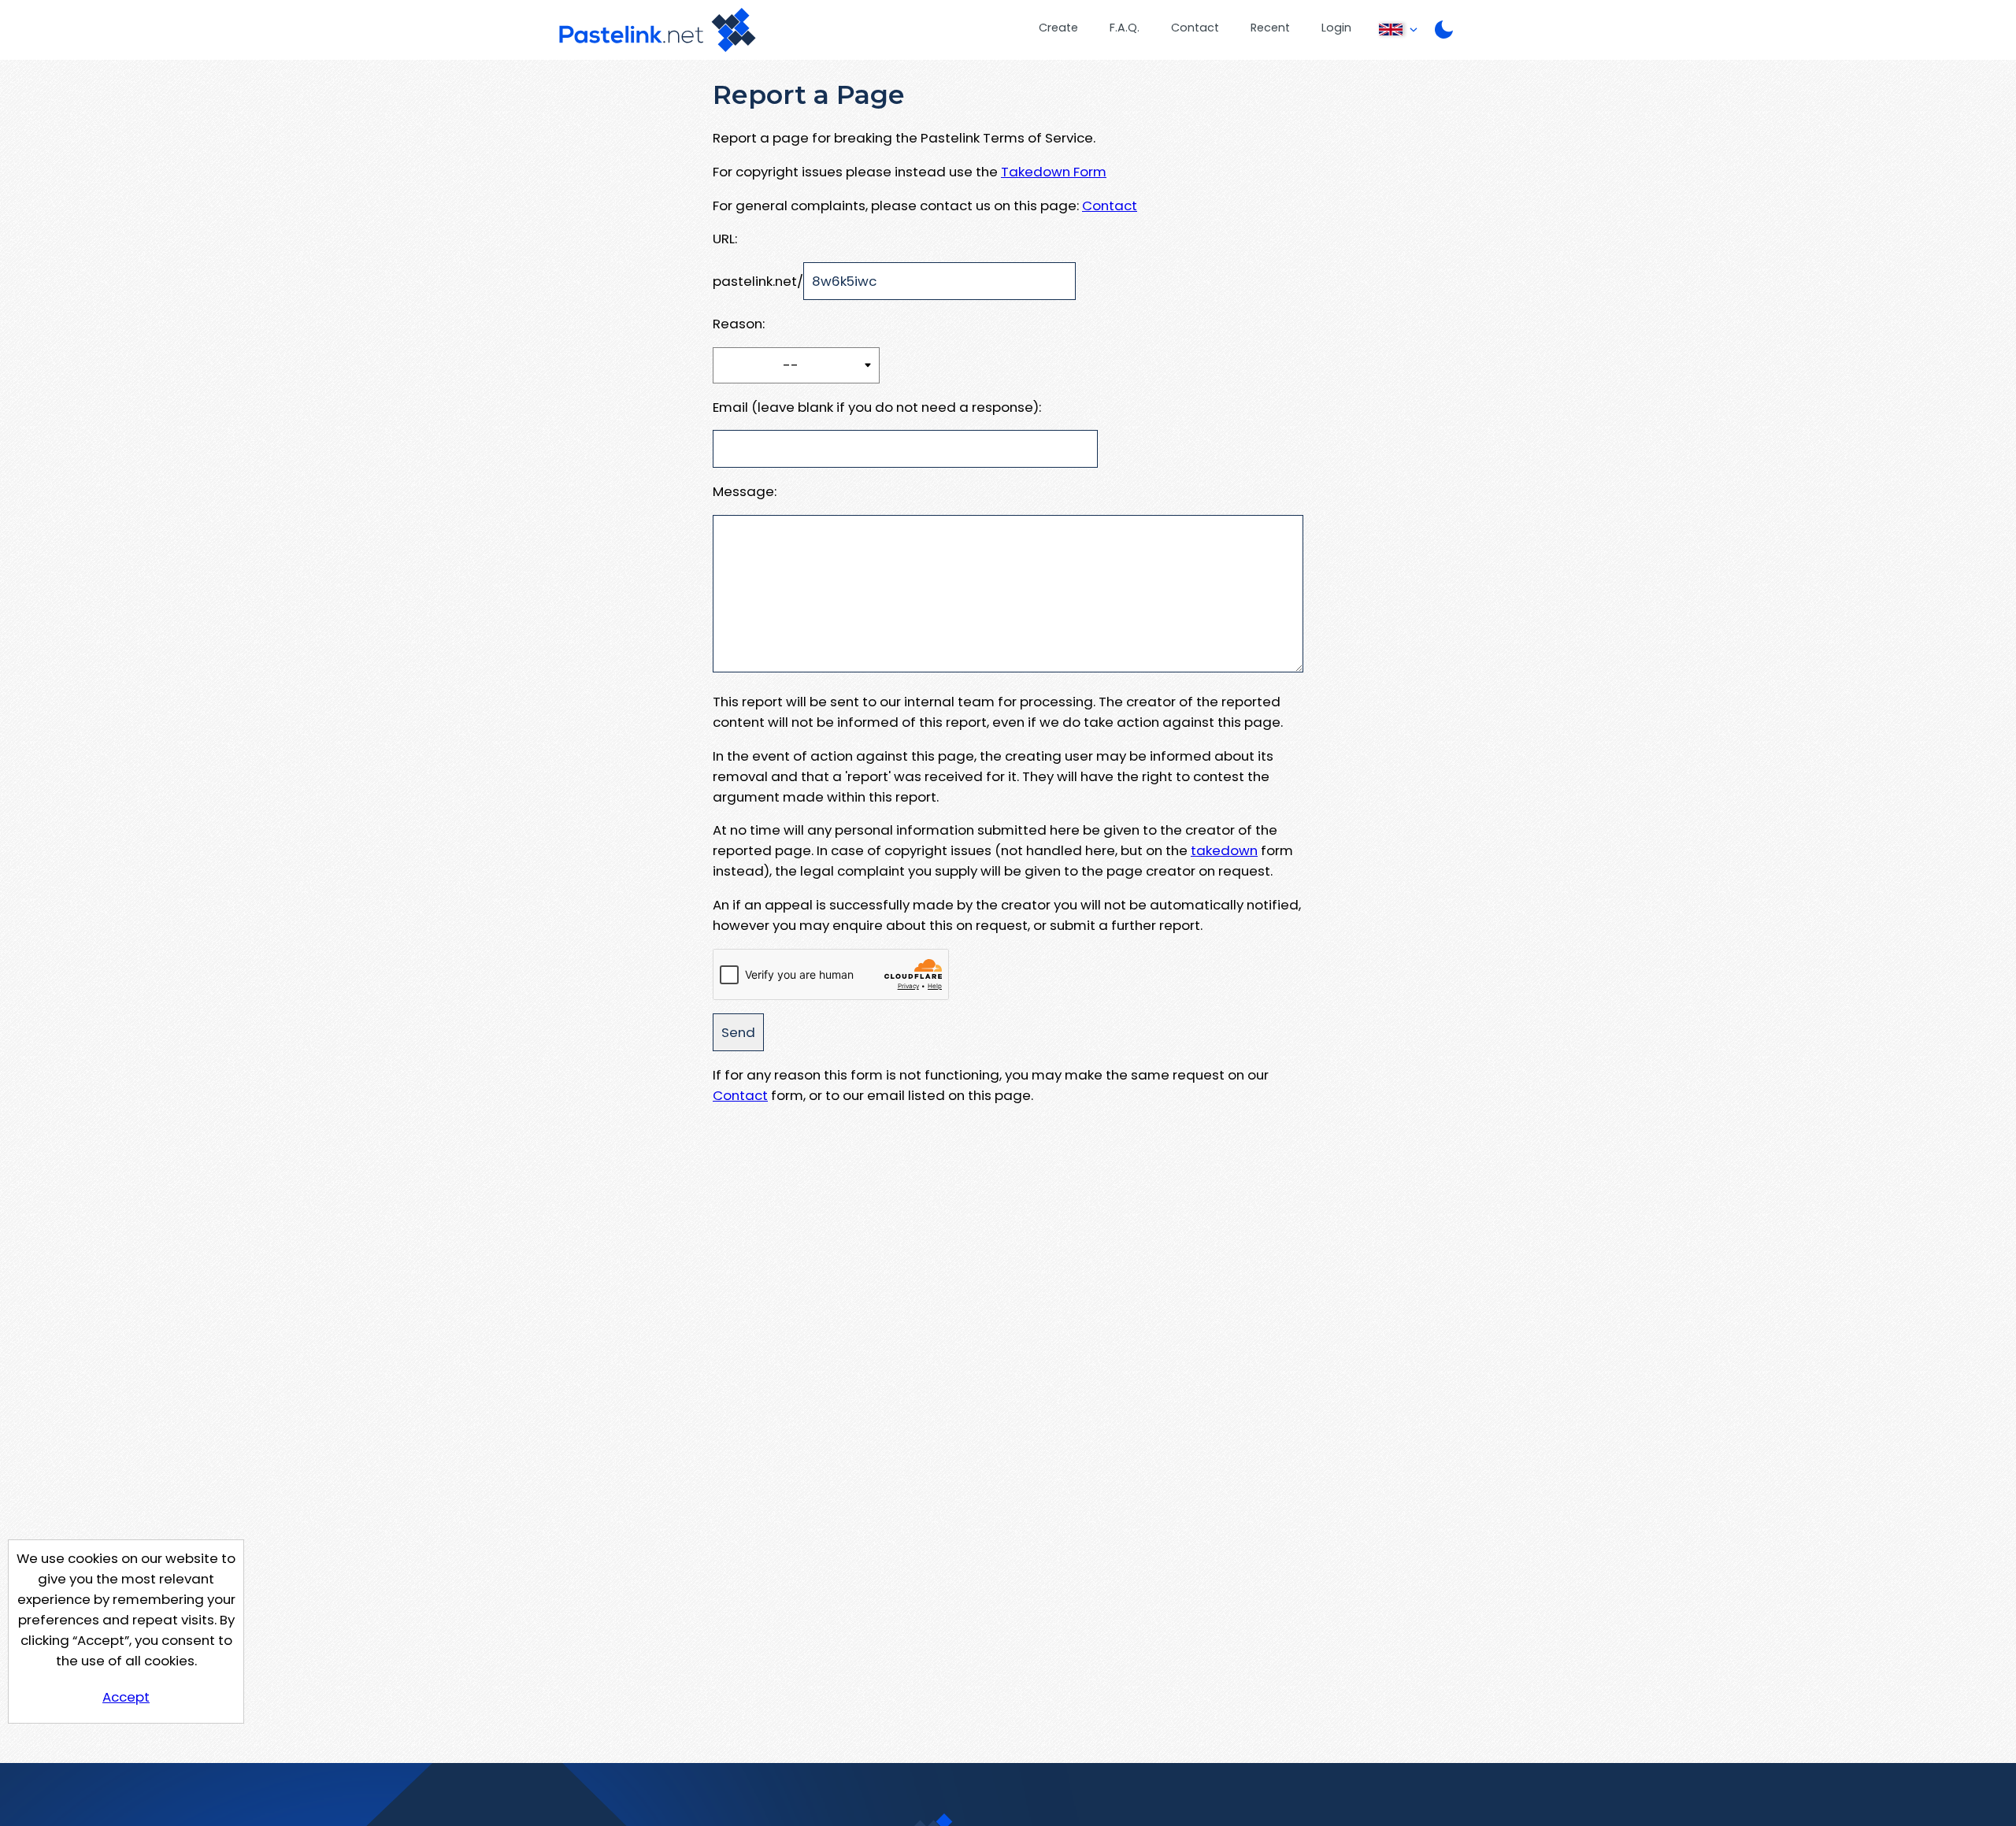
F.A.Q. (1125, 28)
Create (1058, 28)
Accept (126, 1697)
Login (1336, 28)
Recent (1270, 28)
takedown (1224, 850)
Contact (1195, 28)
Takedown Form (1054, 172)
